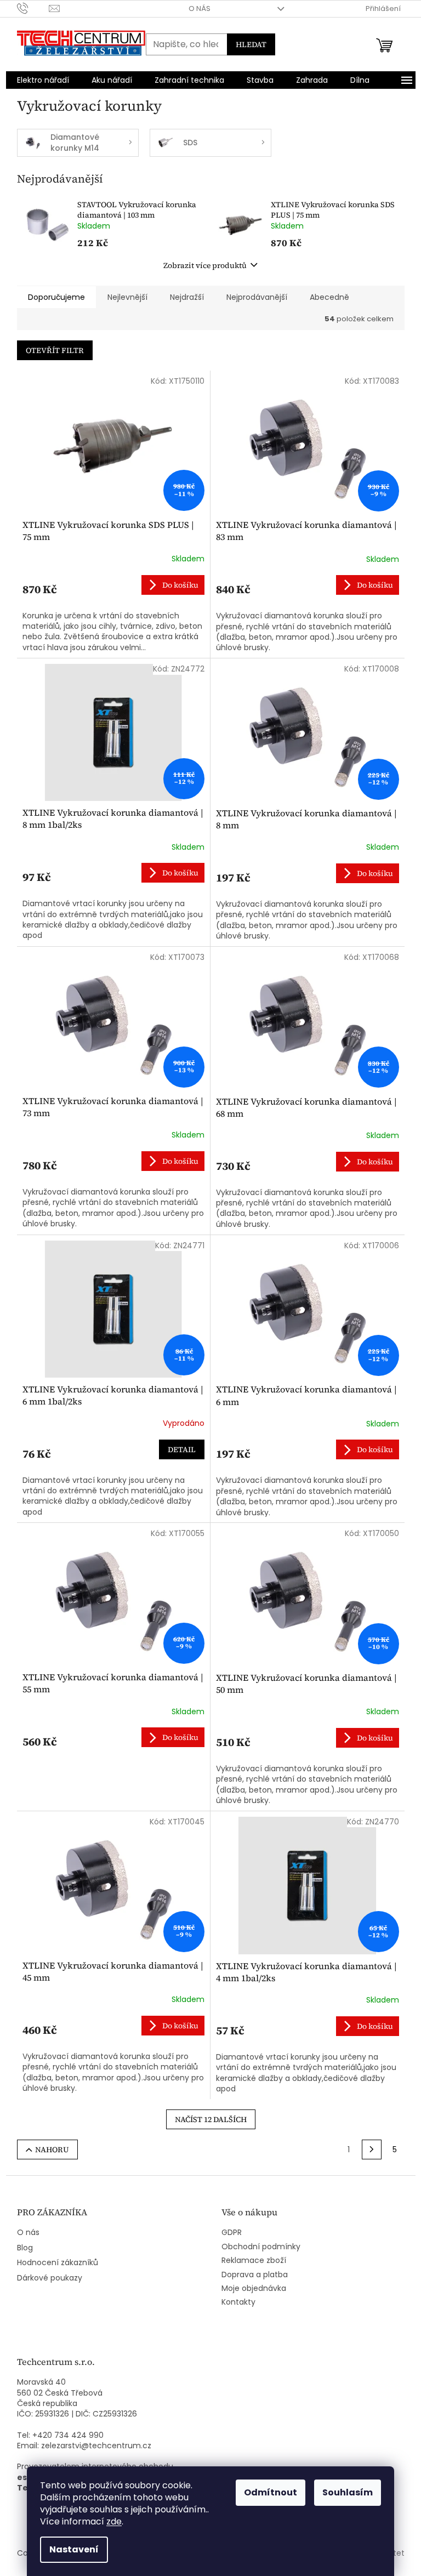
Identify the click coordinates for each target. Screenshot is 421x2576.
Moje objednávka (254, 2288)
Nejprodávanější (257, 297)
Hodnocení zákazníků (58, 2263)
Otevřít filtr (55, 350)
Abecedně (329, 297)
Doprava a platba (255, 2275)
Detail (182, 1449)
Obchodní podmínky (261, 2247)
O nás (200, 8)
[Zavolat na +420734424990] (33, 8)
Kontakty (238, 2302)
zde (114, 2521)
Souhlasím (348, 2492)
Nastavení (74, 2549)
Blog (25, 2248)
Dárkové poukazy (50, 2278)
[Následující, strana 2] (372, 2149)
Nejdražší (187, 297)
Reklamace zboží (254, 2261)
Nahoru (52, 2149)
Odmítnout (271, 2492)
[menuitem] (43, 80)
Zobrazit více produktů (205, 265)
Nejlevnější (127, 297)
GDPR (232, 2233)
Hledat (251, 44)
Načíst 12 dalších (211, 2119)
